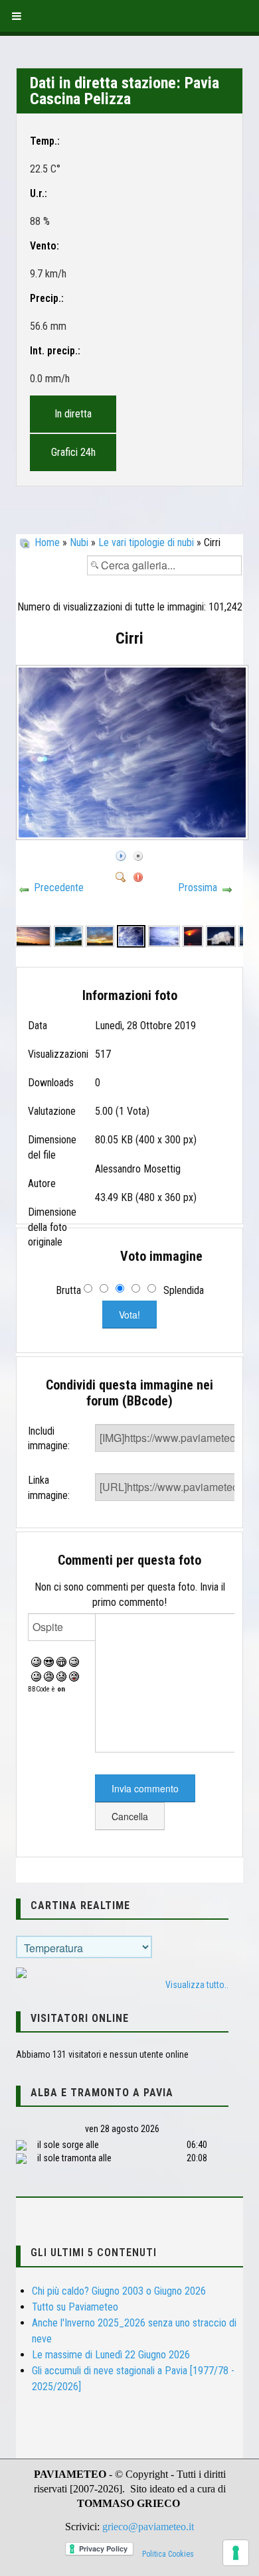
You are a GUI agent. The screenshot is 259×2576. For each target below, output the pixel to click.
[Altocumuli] (33, 935)
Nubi (79, 542)
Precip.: (47, 298)
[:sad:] (61, 1676)
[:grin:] (61, 1661)
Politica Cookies (168, 2554)
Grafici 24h (73, 452)
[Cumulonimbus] (221, 935)
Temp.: (45, 141)
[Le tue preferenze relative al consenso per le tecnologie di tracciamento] (236, 2553)
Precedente (59, 888)
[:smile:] (36, 1661)
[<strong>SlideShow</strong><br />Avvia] (121, 854)
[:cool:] (49, 1661)
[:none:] (36, 1676)
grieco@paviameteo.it (148, 2527)
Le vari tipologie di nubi (146, 542)
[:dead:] (74, 1676)
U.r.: (39, 193)
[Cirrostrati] (193, 935)
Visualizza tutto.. (197, 1985)
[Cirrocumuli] (100, 935)
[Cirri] (134, 836)
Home (47, 542)
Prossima (198, 888)
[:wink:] (74, 1661)
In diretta (73, 414)
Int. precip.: (55, 351)
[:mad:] (49, 1676)
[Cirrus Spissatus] (68, 935)
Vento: (44, 246)
